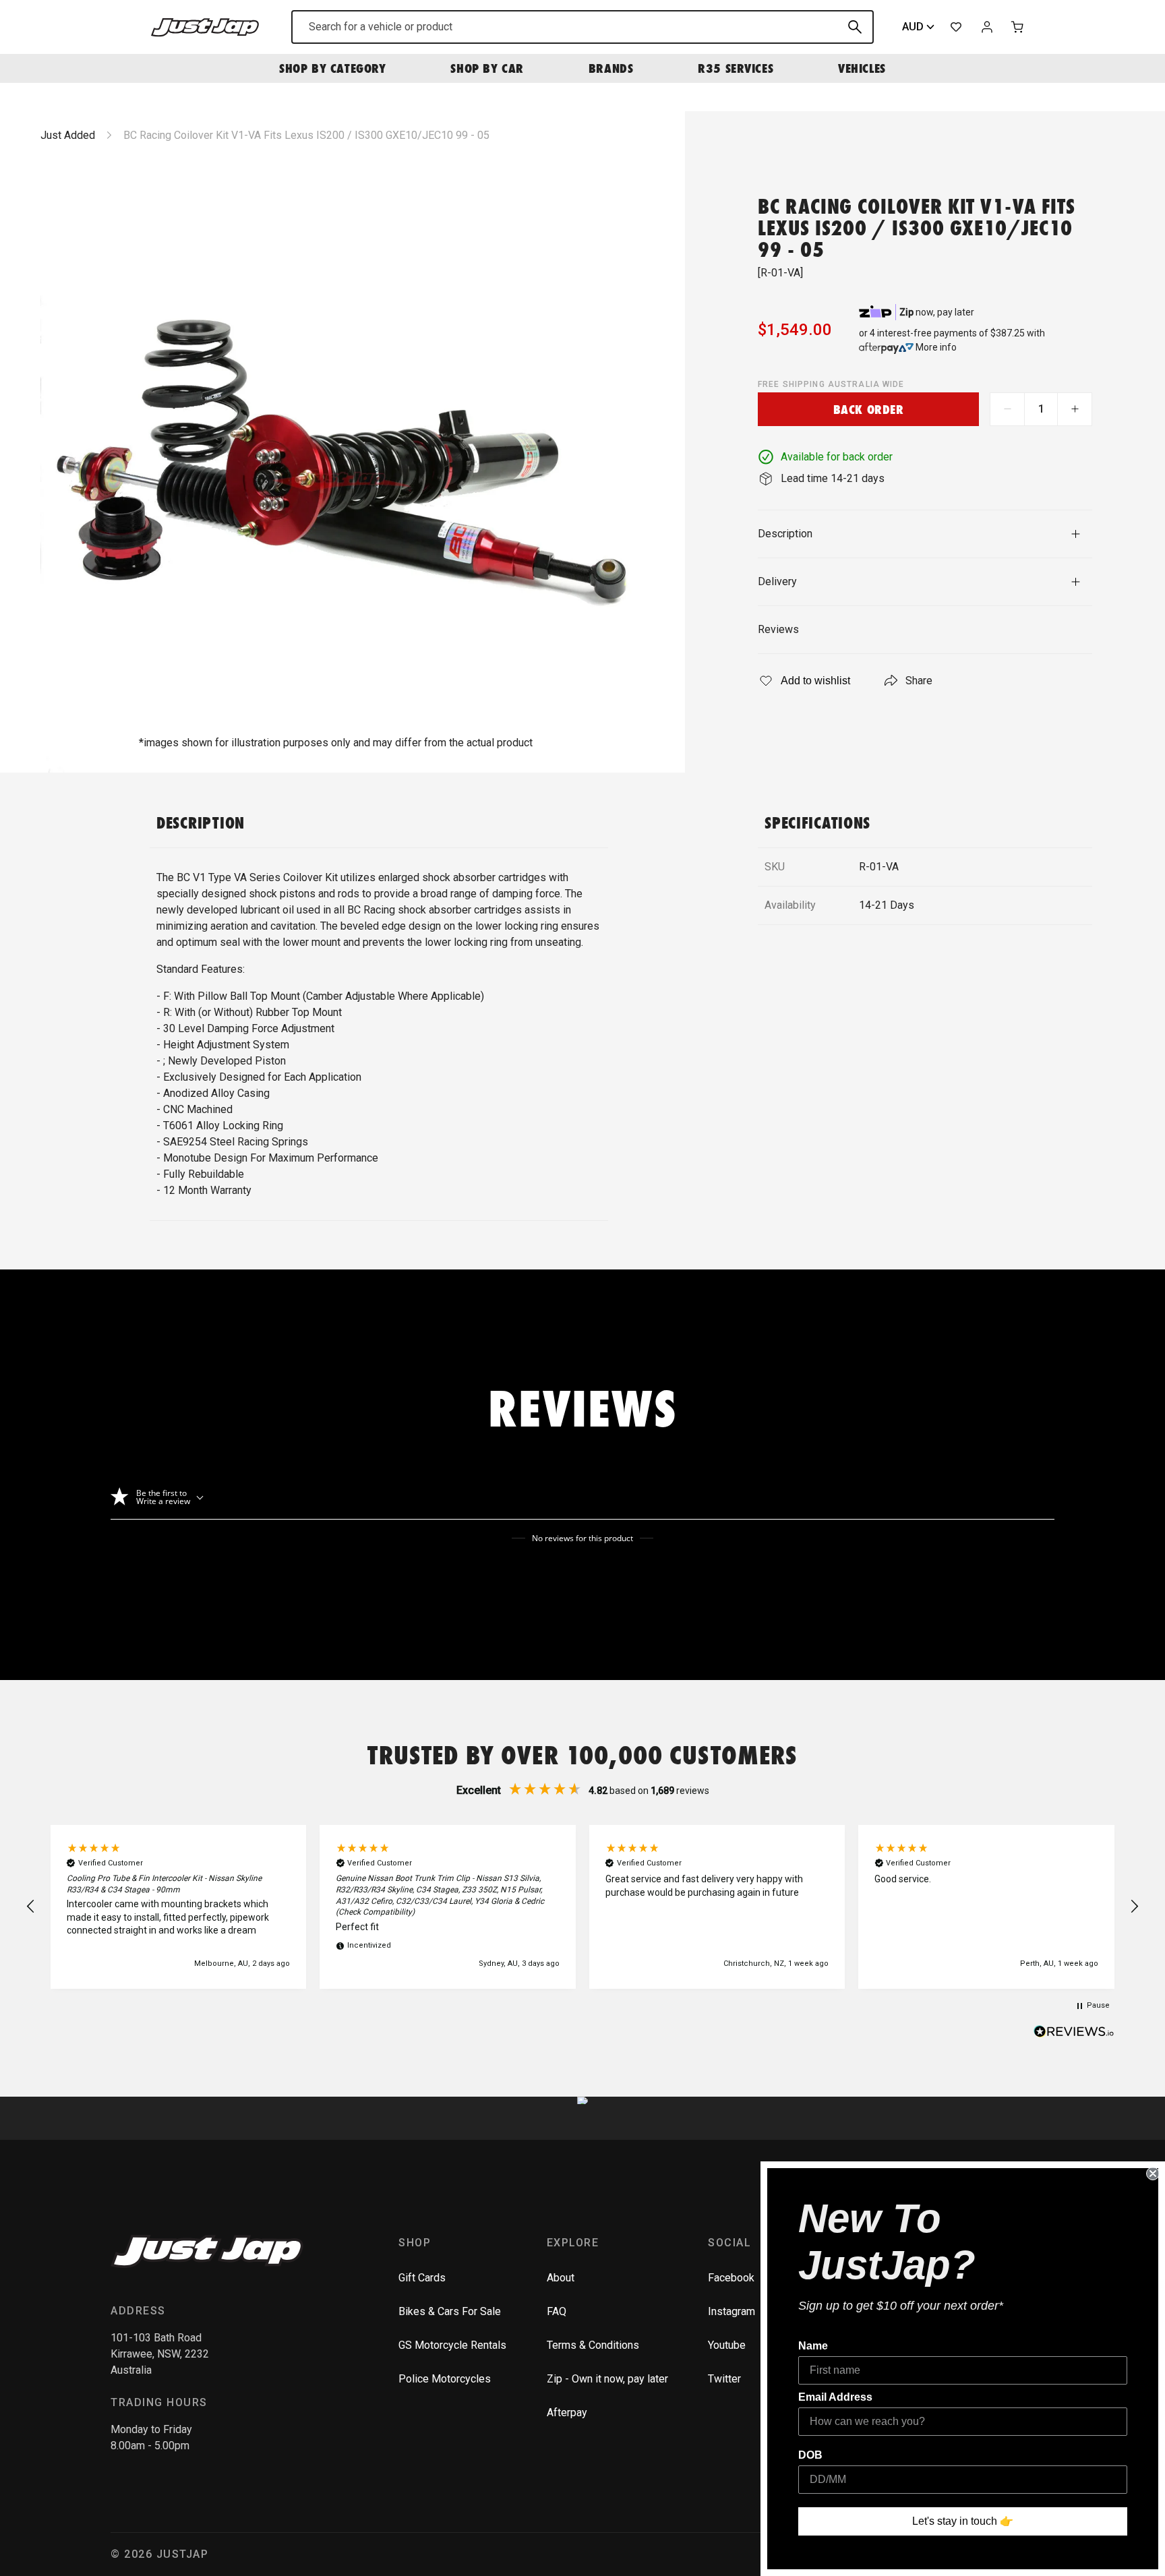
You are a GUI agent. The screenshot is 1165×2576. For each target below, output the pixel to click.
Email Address (835, 2397)
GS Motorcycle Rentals (452, 2345)
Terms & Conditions (593, 2345)
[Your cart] (1018, 27)
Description (785, 534)
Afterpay (567, 2413)
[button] (31, 1907)
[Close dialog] (1153, 2174)
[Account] (987, 27)
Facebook (731, 2278)
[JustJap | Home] (205, 27)
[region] (582, 1907)
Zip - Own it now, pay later (607, 2379)
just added (68, 135)
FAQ (557, 2311)
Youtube (727, 2345)
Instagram (731, 2311)
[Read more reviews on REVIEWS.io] (1074, 2033)
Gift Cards (422, 2278)
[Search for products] (855, 27)
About (561, 2278)
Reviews (778, 629)
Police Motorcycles (445, 2379)
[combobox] (582, 27)
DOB (810, 2455)
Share (919, 681)
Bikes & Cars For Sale (450, 2311)
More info (936, 347)
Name (813, 2346)
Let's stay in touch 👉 (963, 2521)
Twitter (724, 2379)
